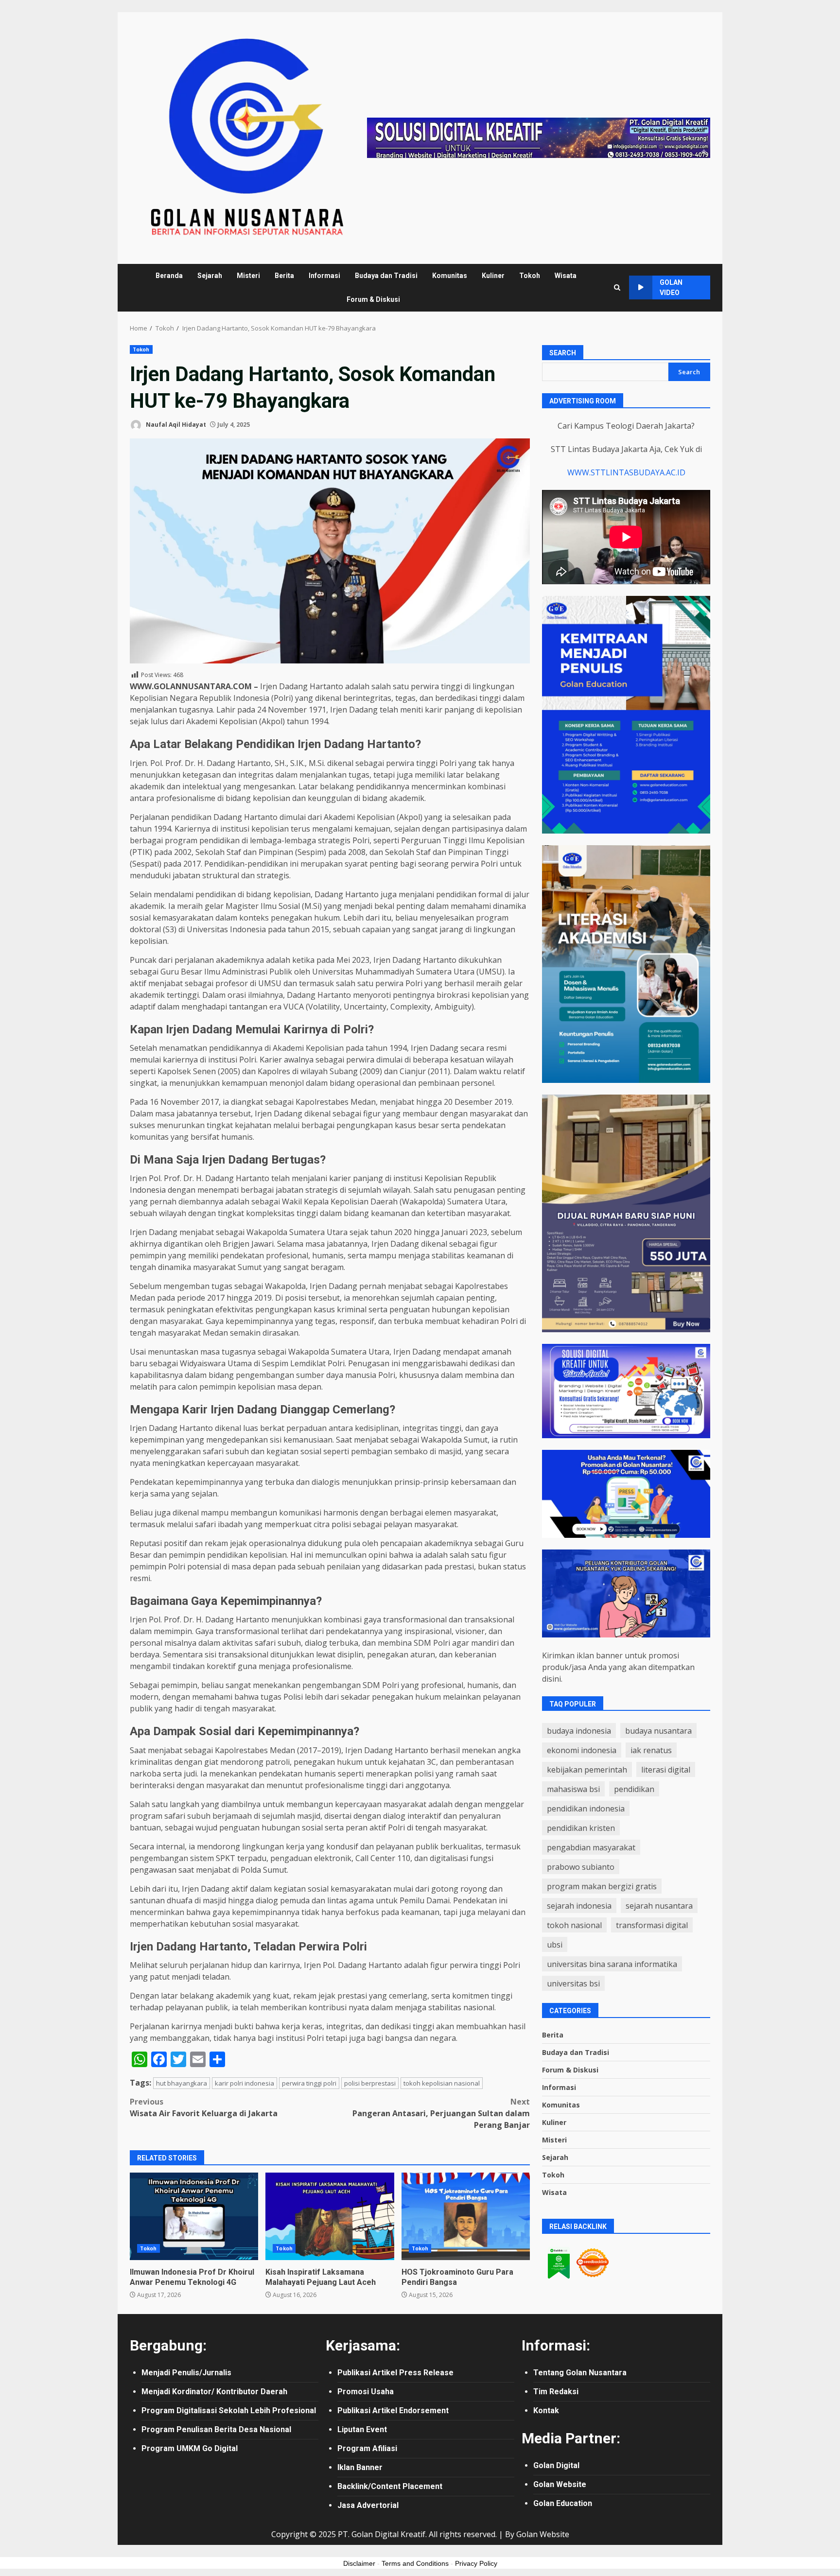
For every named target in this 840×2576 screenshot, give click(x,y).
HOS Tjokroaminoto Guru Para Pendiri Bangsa (466, 2216)
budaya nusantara (658, 1731)
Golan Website (560, 2484)
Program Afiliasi (367, 2448)
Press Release (426, 2373)
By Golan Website (537, 2534)
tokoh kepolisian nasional (442, 2083)
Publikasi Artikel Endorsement (393, 2411)
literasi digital (666, 1770)
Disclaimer (359, 2563)
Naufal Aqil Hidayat (175, 425)
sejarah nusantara (659, 1906)
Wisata (566, 276)
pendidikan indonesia (586, 1809)
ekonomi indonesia (582, 1750)
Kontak (546, 2411)
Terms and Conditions (415, 2563)
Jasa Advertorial (368, 2505)
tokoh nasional (574, 1925)
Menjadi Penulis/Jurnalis (186, 2373)
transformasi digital (652, 1925)
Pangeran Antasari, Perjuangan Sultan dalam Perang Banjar (441, 2113)
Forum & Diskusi (373, 299)
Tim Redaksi (556, 2392)
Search (563, 353)
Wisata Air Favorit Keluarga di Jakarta (204, 2107)
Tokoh (530, 276)
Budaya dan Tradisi (386, 276)
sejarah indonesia (579, 1906)
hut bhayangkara (182, 2083)
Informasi (324, 276)
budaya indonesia (579, 1731)
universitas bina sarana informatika (612, 1964)
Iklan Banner (360, 2467)
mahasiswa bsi (573, 1789)
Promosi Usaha (366, 2392)
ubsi (555, 1945)
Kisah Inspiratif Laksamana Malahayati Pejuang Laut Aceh (330, 2216)
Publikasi (355, 2373)
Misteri (248, 276)
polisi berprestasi (370, 2083)
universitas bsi (573, 1984)
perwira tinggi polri (309, 2083)
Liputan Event (362, 2429)
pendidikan (634, 1789)
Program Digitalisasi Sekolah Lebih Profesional (229, 2411)
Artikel (386, 2373)
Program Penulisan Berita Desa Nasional (216, 2429)
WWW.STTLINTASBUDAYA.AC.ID (626, 472)
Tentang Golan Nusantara (580, 2373)
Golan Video (671, 287)
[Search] (617, 287)
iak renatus (651, 1750)
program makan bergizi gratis (602, 1886)
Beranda (169, 276)
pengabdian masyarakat (591, 1847)
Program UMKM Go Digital (190, 2448)
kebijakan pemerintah (587, 1770)
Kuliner (493, 276)
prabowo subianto (581, 1867)
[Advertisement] (539, 137)
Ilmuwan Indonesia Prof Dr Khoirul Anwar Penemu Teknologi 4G (194, 2216)
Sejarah (210, 276)
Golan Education (563, 2503)
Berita (284, 276)
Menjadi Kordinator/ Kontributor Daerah (214, 2392)
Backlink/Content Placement (390, 2486)
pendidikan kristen (581, 1828)
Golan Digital (556, 2465)
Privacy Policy (476, 2563)
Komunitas (450, 276)
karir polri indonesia (245, 2083)
